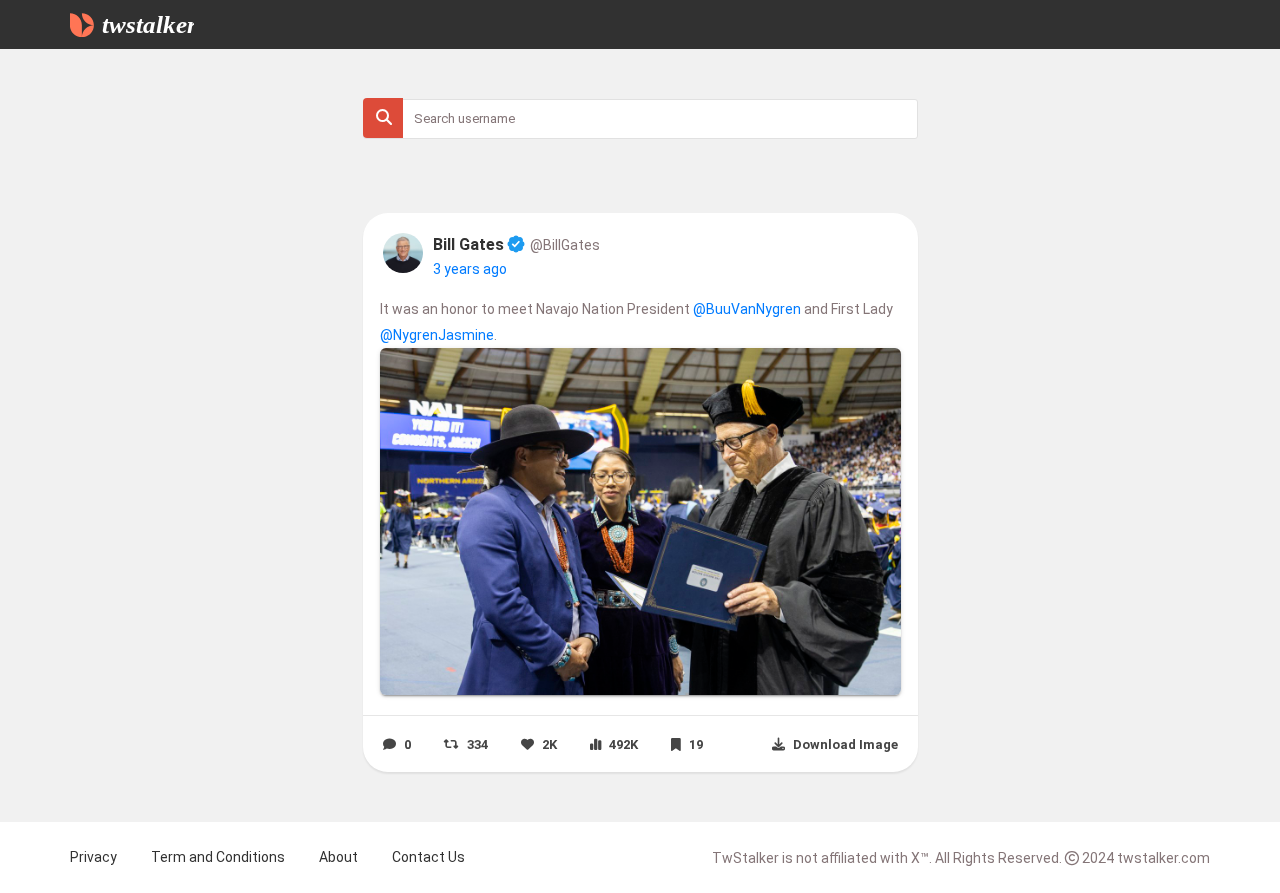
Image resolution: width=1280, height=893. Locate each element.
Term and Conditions (218, 857)
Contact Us (428, 857)
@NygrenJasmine (437, 335)
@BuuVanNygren (747, 309)
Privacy (93, 857)
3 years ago (470, 269)
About (338, 857)
